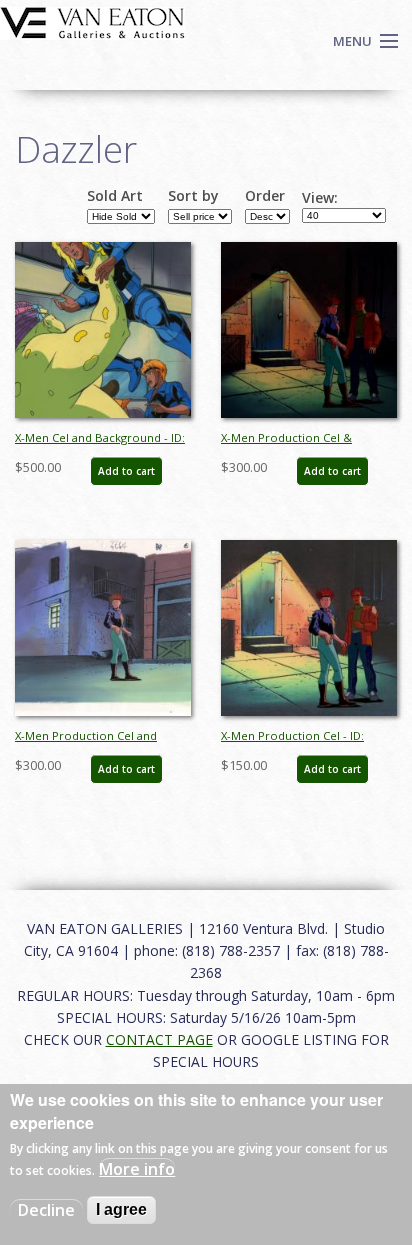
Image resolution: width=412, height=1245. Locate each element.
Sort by (193, 196)
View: (320, 198)
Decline (46, 1210)
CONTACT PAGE (159, 1039)
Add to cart (126, 471)
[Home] (92, 21)
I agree (121, 1209)
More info (137, 1169)
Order (265, 196)
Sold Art (115, 196)
